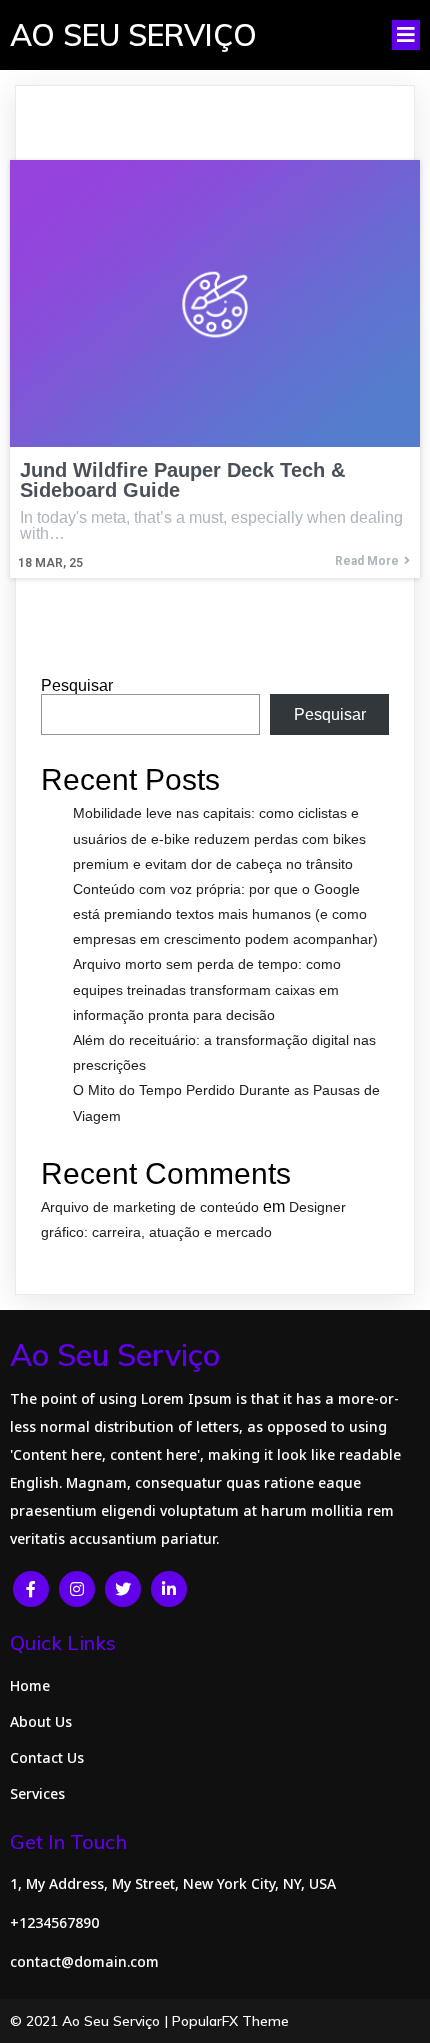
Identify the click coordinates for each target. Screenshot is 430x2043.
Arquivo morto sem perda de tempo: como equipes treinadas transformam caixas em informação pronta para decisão (207, 989)
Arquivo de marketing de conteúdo (150, 1207)
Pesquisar (77, 685)
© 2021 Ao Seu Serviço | (91, 2021)
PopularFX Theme (230, 2021)
